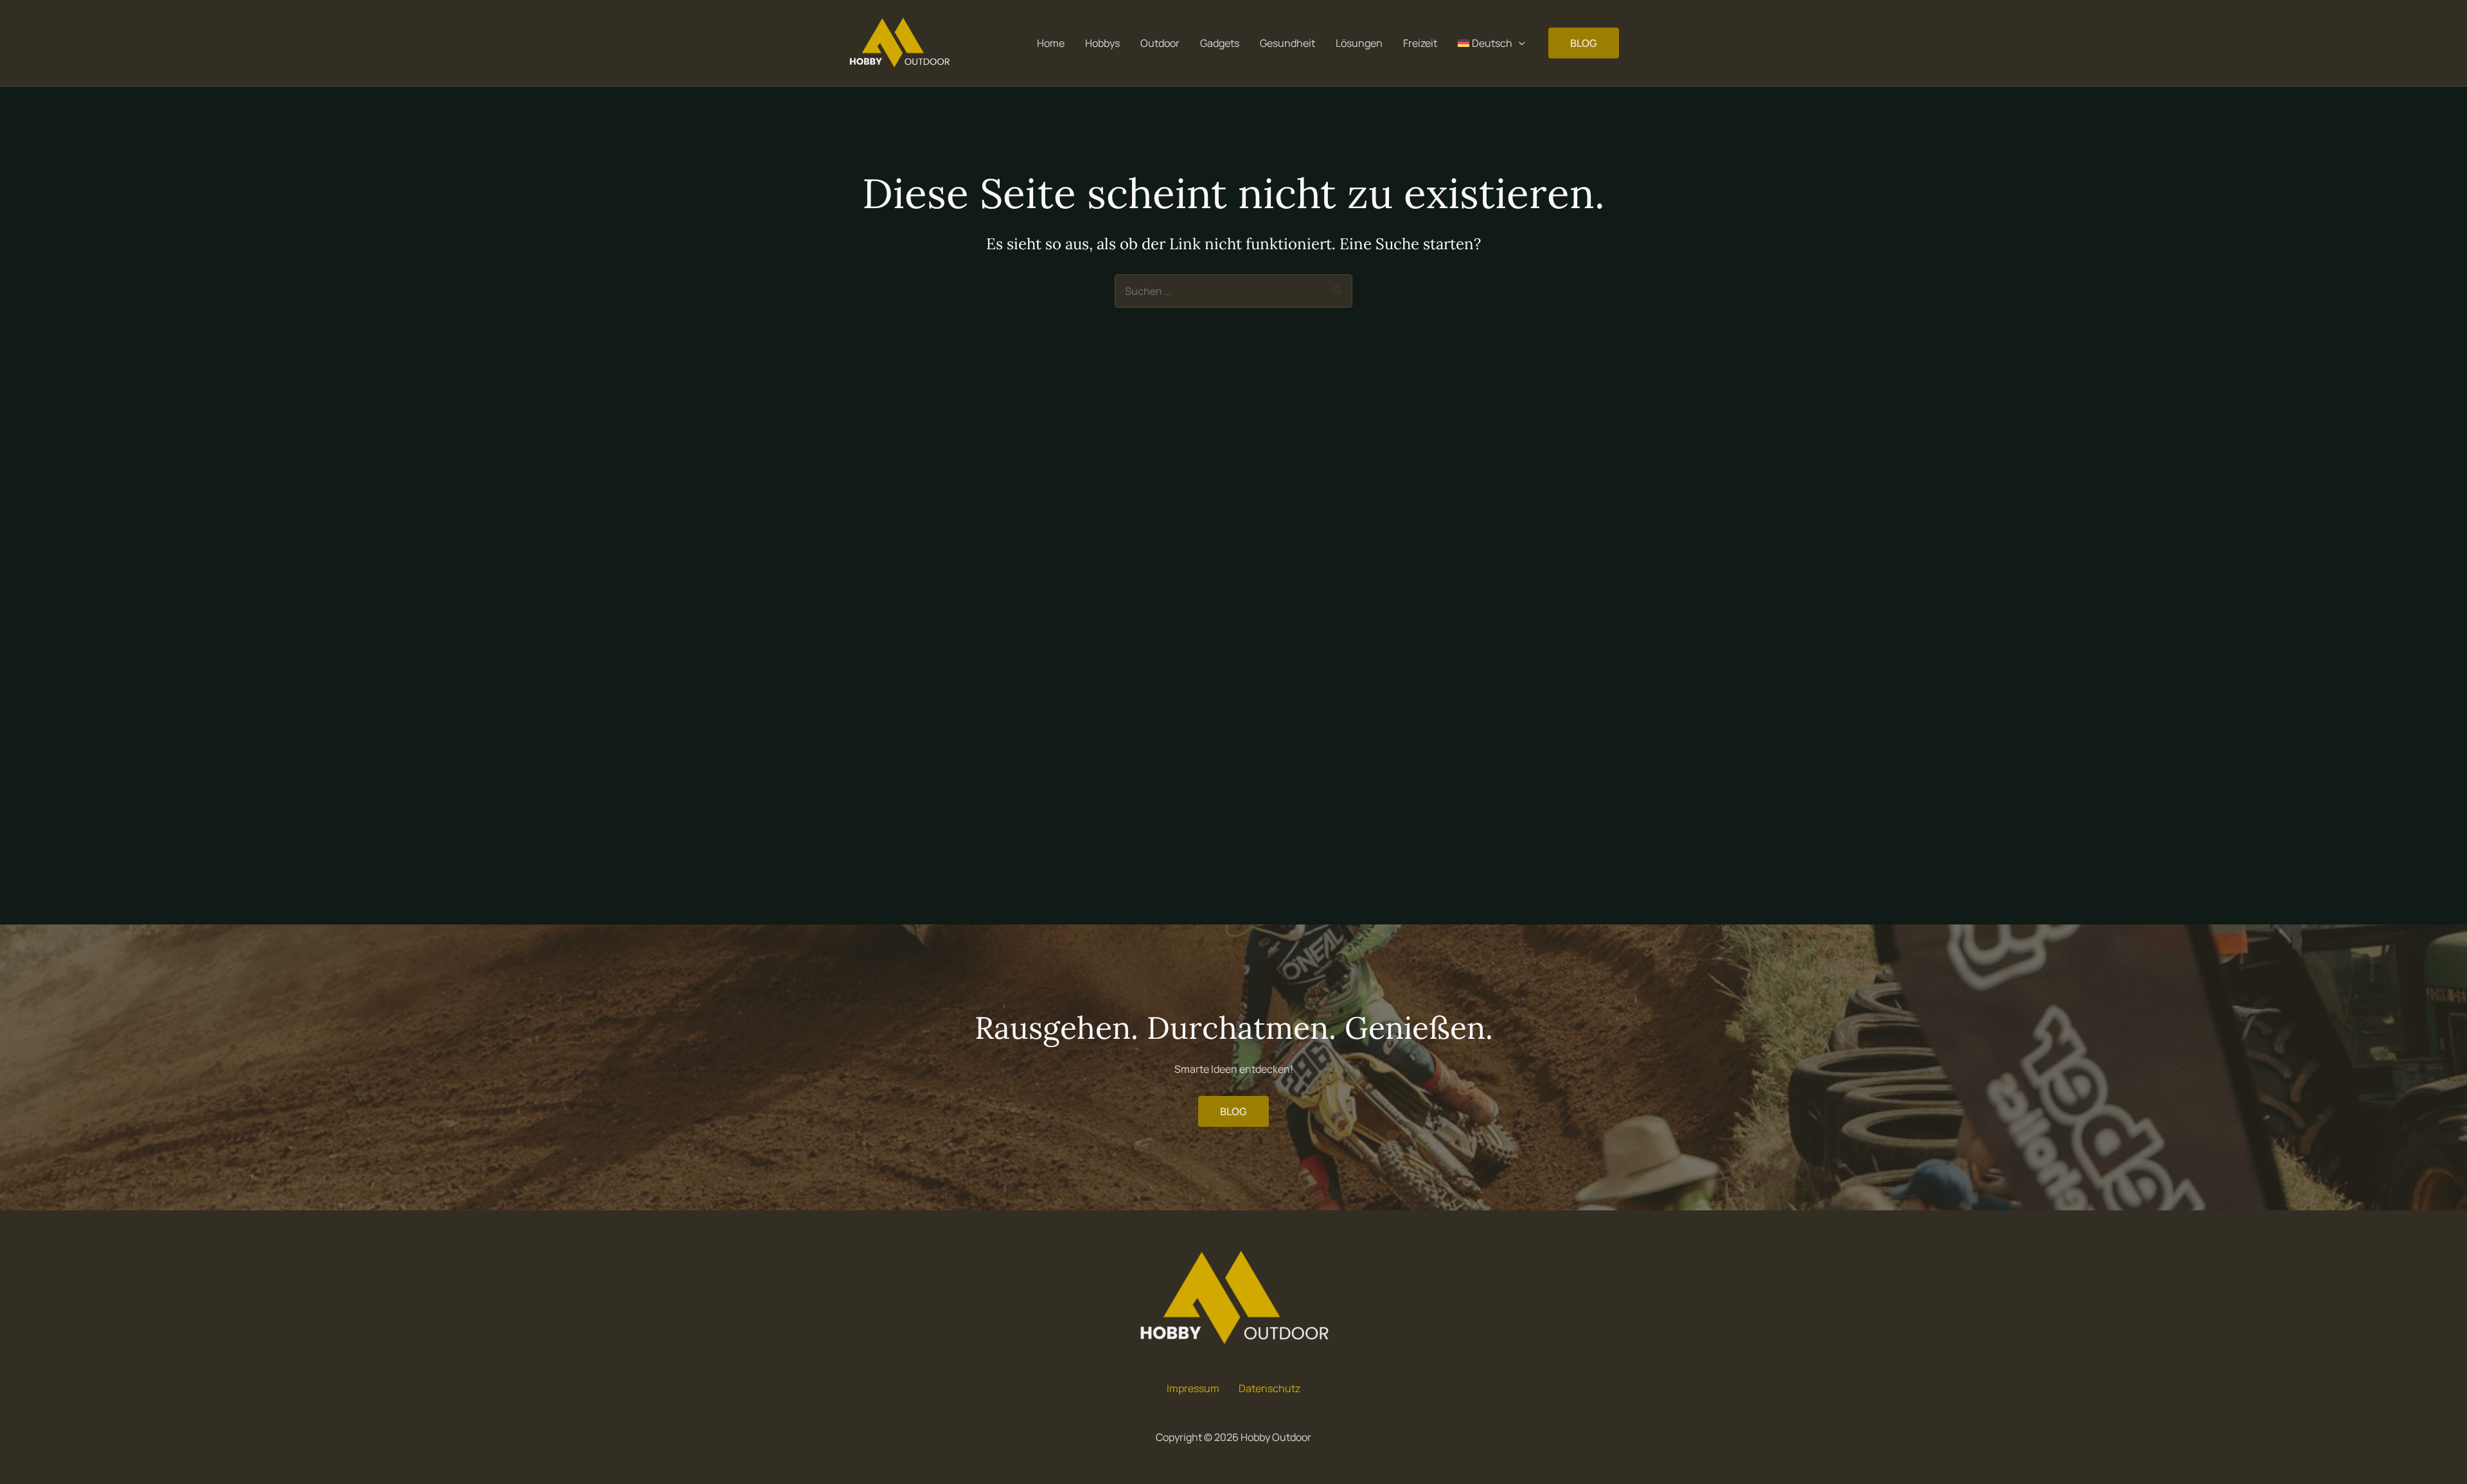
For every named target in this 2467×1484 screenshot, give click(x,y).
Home (1051, 43)
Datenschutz (1269, 1388)
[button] (1584, 43)
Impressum (1193, 1388)
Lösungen (1359, 43)
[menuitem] (1491, 43)
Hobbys (1102, 43)
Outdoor (1160, 43)
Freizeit (1420, 43)
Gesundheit (1287, 43)
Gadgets (1220, 43)
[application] (1519, 43)
